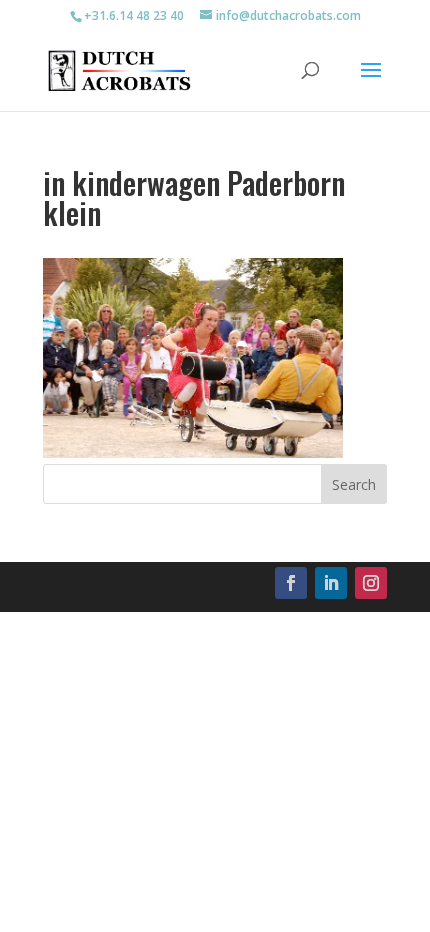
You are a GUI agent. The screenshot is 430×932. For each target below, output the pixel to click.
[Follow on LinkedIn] (331, 583)
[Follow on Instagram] (371, 583)
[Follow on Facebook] (291, 583)
